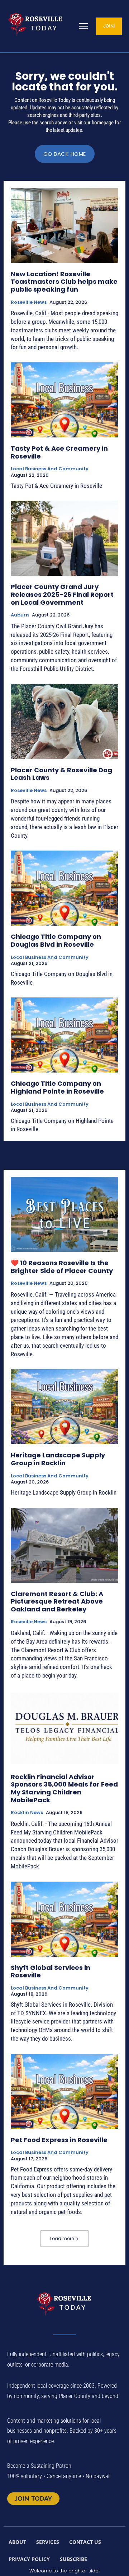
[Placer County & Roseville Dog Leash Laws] (64, 722)
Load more (62, 2238)
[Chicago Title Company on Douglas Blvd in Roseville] (64, 888)
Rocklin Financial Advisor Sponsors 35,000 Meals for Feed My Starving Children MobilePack (64, 1788)
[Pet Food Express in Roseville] (64, 2091)
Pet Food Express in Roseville (59, 2140)
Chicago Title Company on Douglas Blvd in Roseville (56, 940)
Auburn (20, 615)
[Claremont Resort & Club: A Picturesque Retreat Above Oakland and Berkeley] (64, 1545)
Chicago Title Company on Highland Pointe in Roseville (57, 1087)
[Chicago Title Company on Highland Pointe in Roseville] (64, 1035)
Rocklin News (27, 1813)
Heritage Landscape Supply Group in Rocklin (58, 1459)
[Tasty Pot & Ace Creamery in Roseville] (64, 400)
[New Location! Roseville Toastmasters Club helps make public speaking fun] (64, 226)
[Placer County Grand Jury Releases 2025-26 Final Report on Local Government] (64, 538)
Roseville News (29, 302)
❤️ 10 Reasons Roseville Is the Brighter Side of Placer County (62, 1267)
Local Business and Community (50, 469)
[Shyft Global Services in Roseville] (64, 1919)
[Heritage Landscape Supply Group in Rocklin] (64, 1407)
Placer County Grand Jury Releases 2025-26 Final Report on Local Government (62, 594)
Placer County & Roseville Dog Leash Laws (61, 774)
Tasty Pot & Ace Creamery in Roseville (59, 452)
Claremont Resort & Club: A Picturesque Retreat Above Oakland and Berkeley (57, 1601)
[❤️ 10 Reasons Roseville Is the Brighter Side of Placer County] (64, 1214)
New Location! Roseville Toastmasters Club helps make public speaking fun (64, 282)
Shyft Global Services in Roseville (51, 1971)
